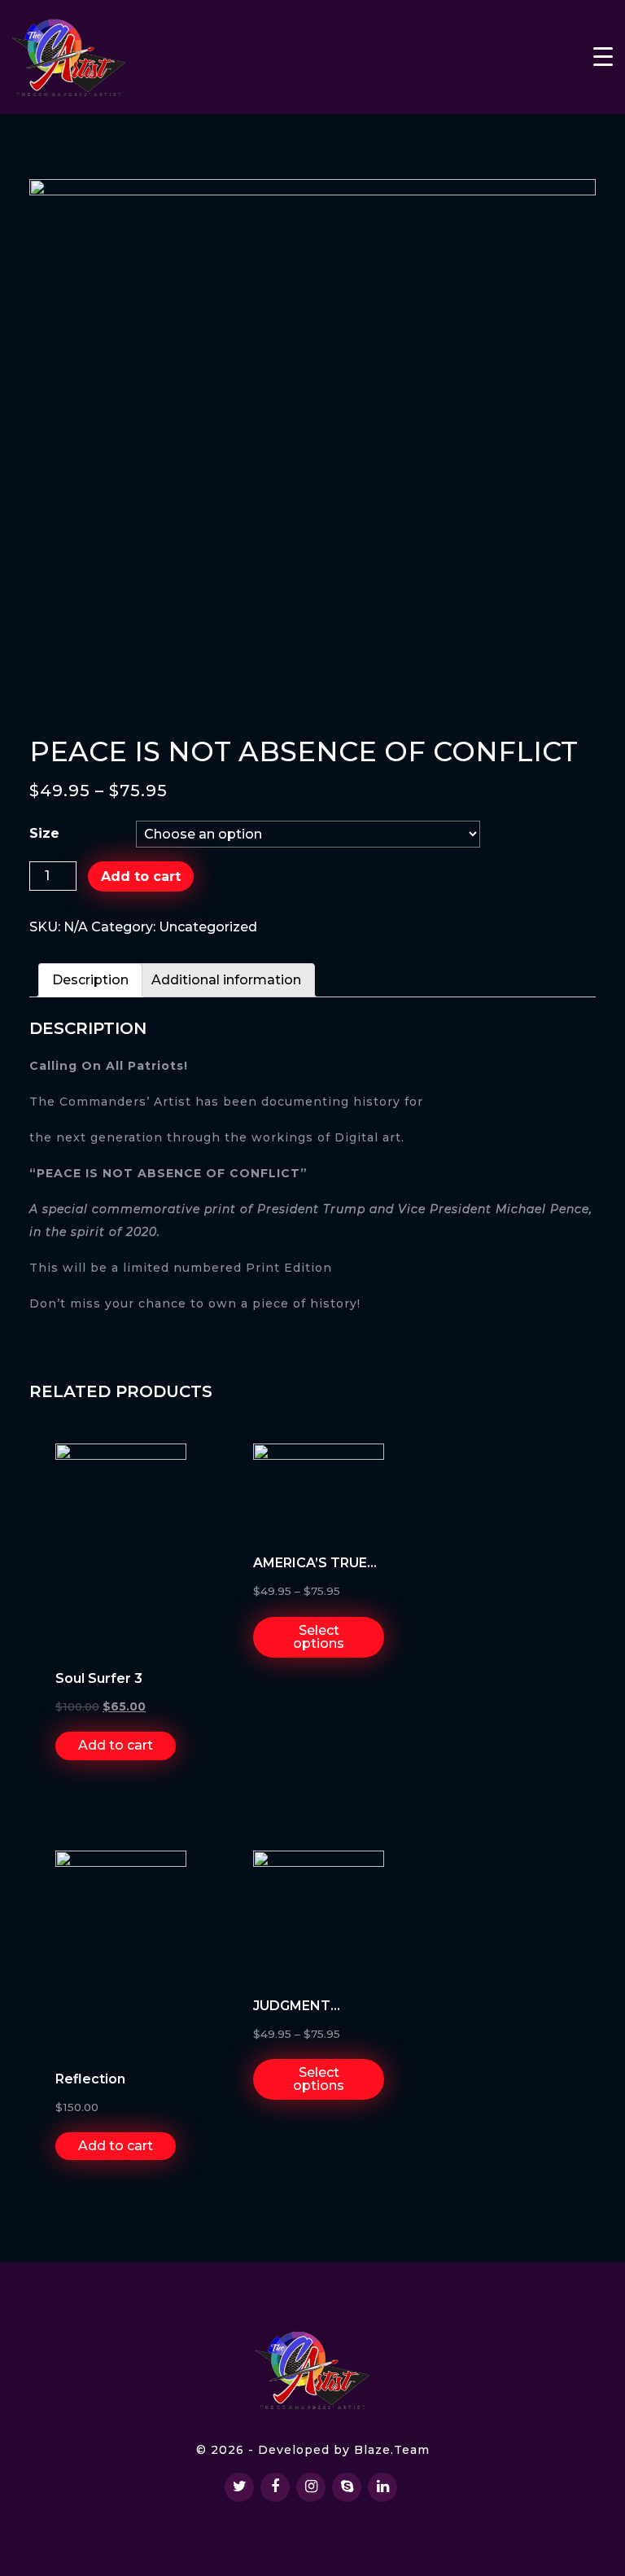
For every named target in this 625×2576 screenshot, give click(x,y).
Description (90, 980)
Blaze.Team (392, 2450)
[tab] (90, 980)
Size (44, 833)
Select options (319, 1637)
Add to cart (141, 876)
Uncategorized (208, 927)
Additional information (226, 980)
